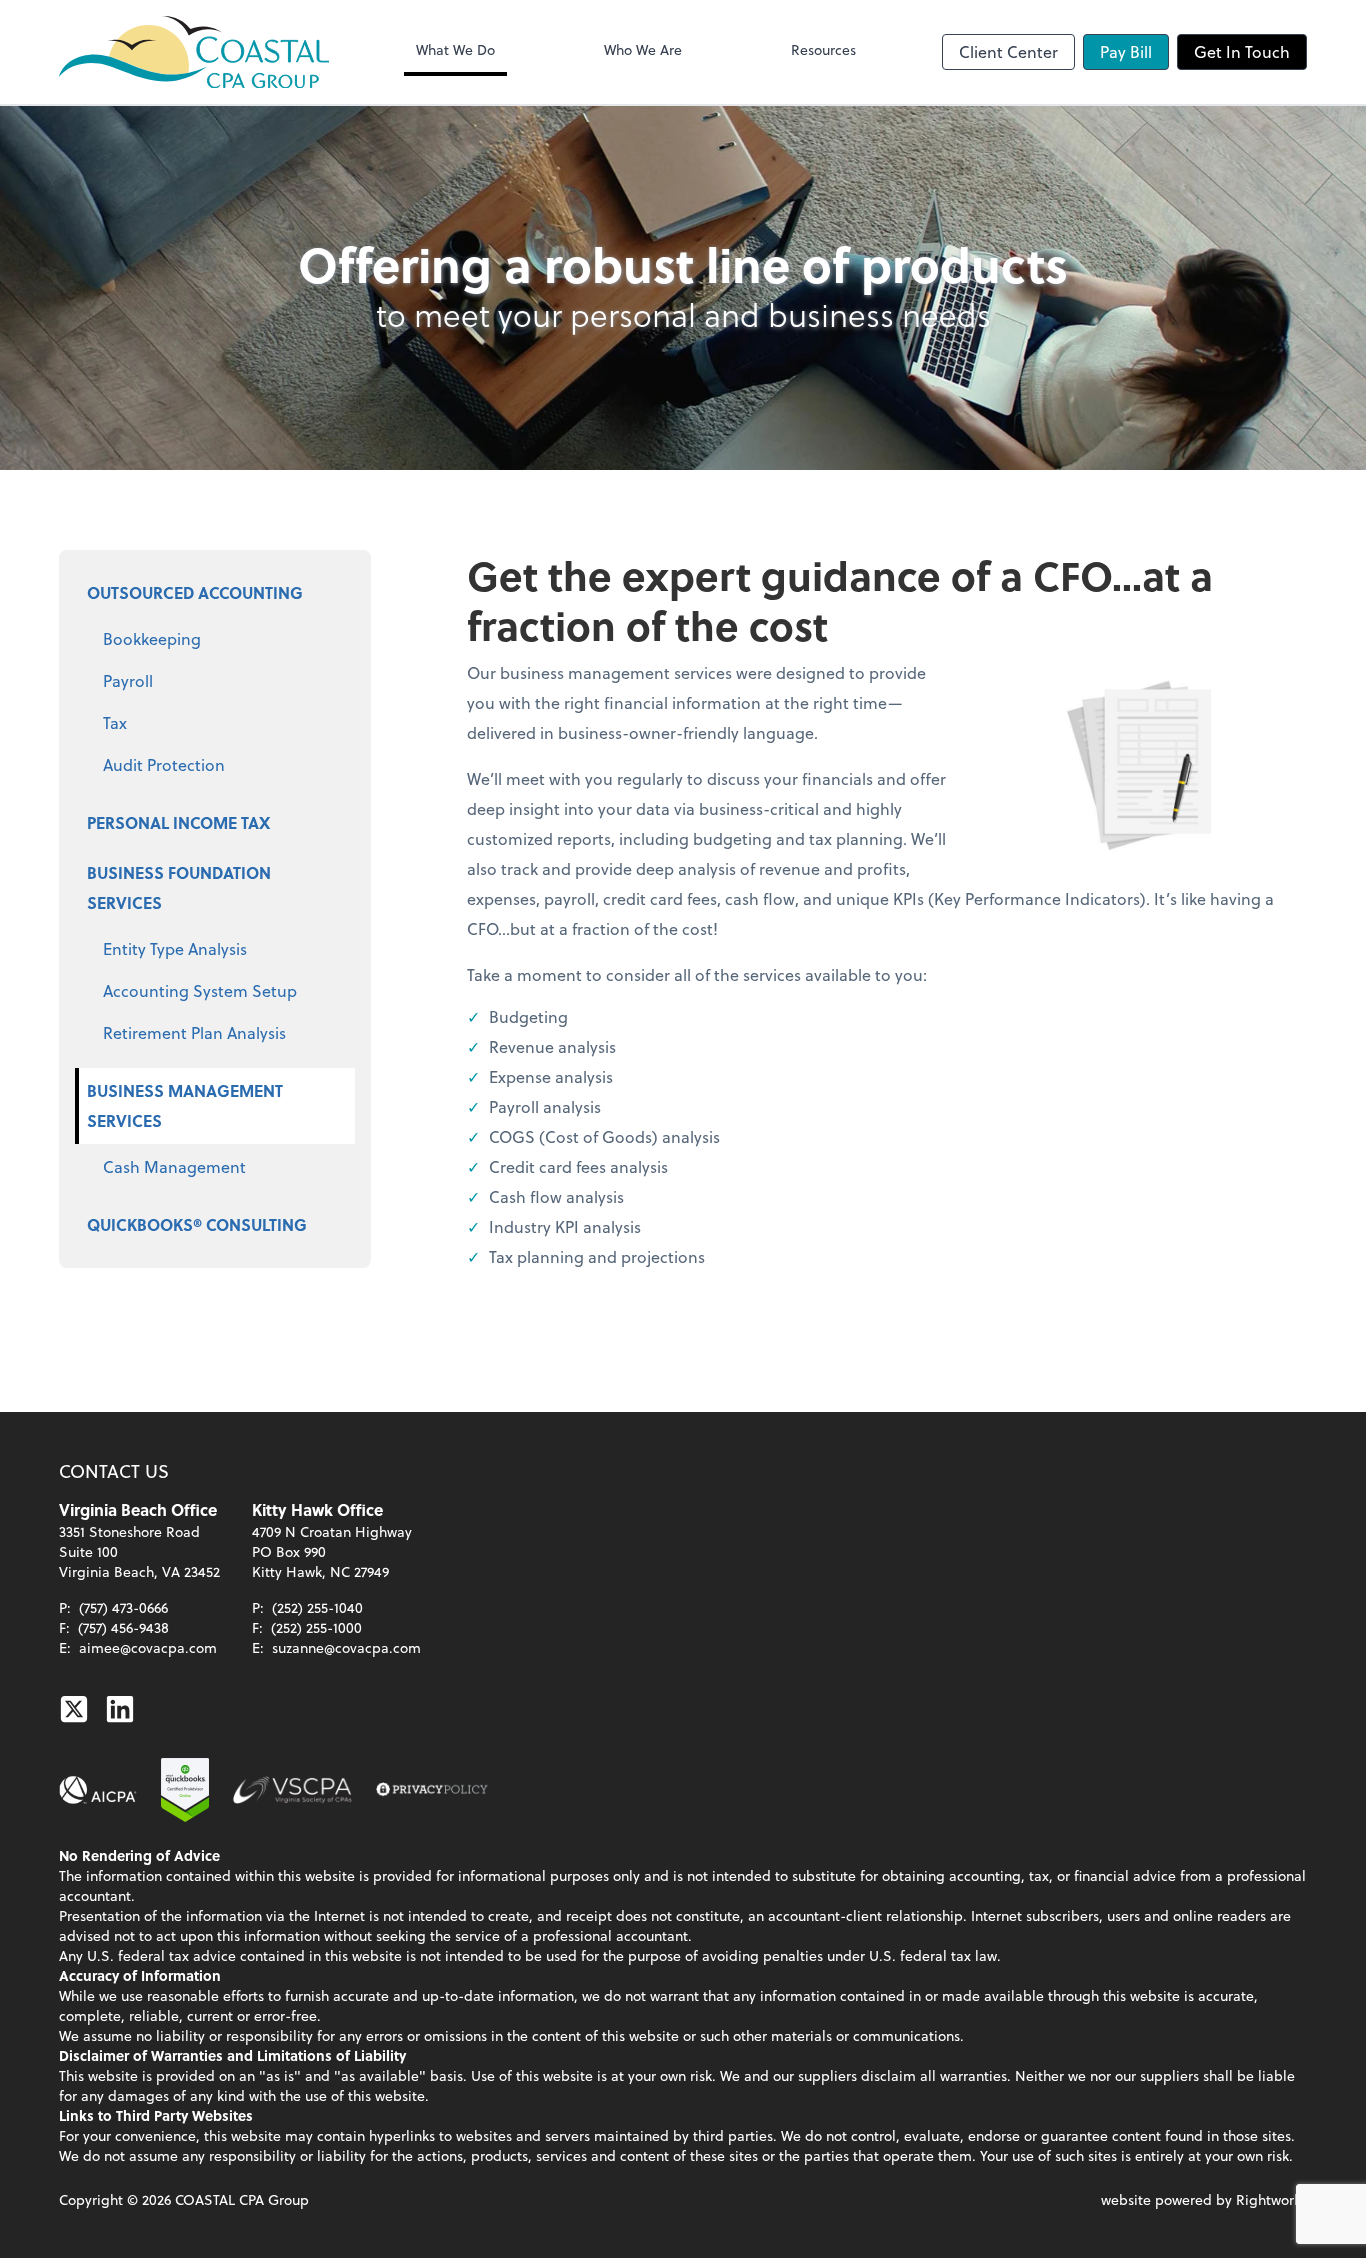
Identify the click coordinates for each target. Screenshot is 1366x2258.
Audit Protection (164, 764)
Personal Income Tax (178, 822)
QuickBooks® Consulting (197, 1224)
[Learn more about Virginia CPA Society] (292, 1790)
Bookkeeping (152, 638)
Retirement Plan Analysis (194, 1032)
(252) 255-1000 (316, 1627)
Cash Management (174, 1166)
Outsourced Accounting (195, 592)
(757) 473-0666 (123, 1607)
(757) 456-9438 (123, 1627)
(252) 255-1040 (317, 1607)
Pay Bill (1126, 51)
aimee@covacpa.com (148, 1647)
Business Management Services (185, 1105)
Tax (115, 722)
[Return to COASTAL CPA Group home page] (194, 52)
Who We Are (643, 49)
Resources (823, 49)
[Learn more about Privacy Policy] (432, 1790)
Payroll (128, 680)
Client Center (1008, 51)
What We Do (455, 49)
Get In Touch (1242, 51)
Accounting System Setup (200, 990)
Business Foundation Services (179, 887)
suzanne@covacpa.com (346, 1647)
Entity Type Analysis (175, 948)
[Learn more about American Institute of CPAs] (98, 1790)
